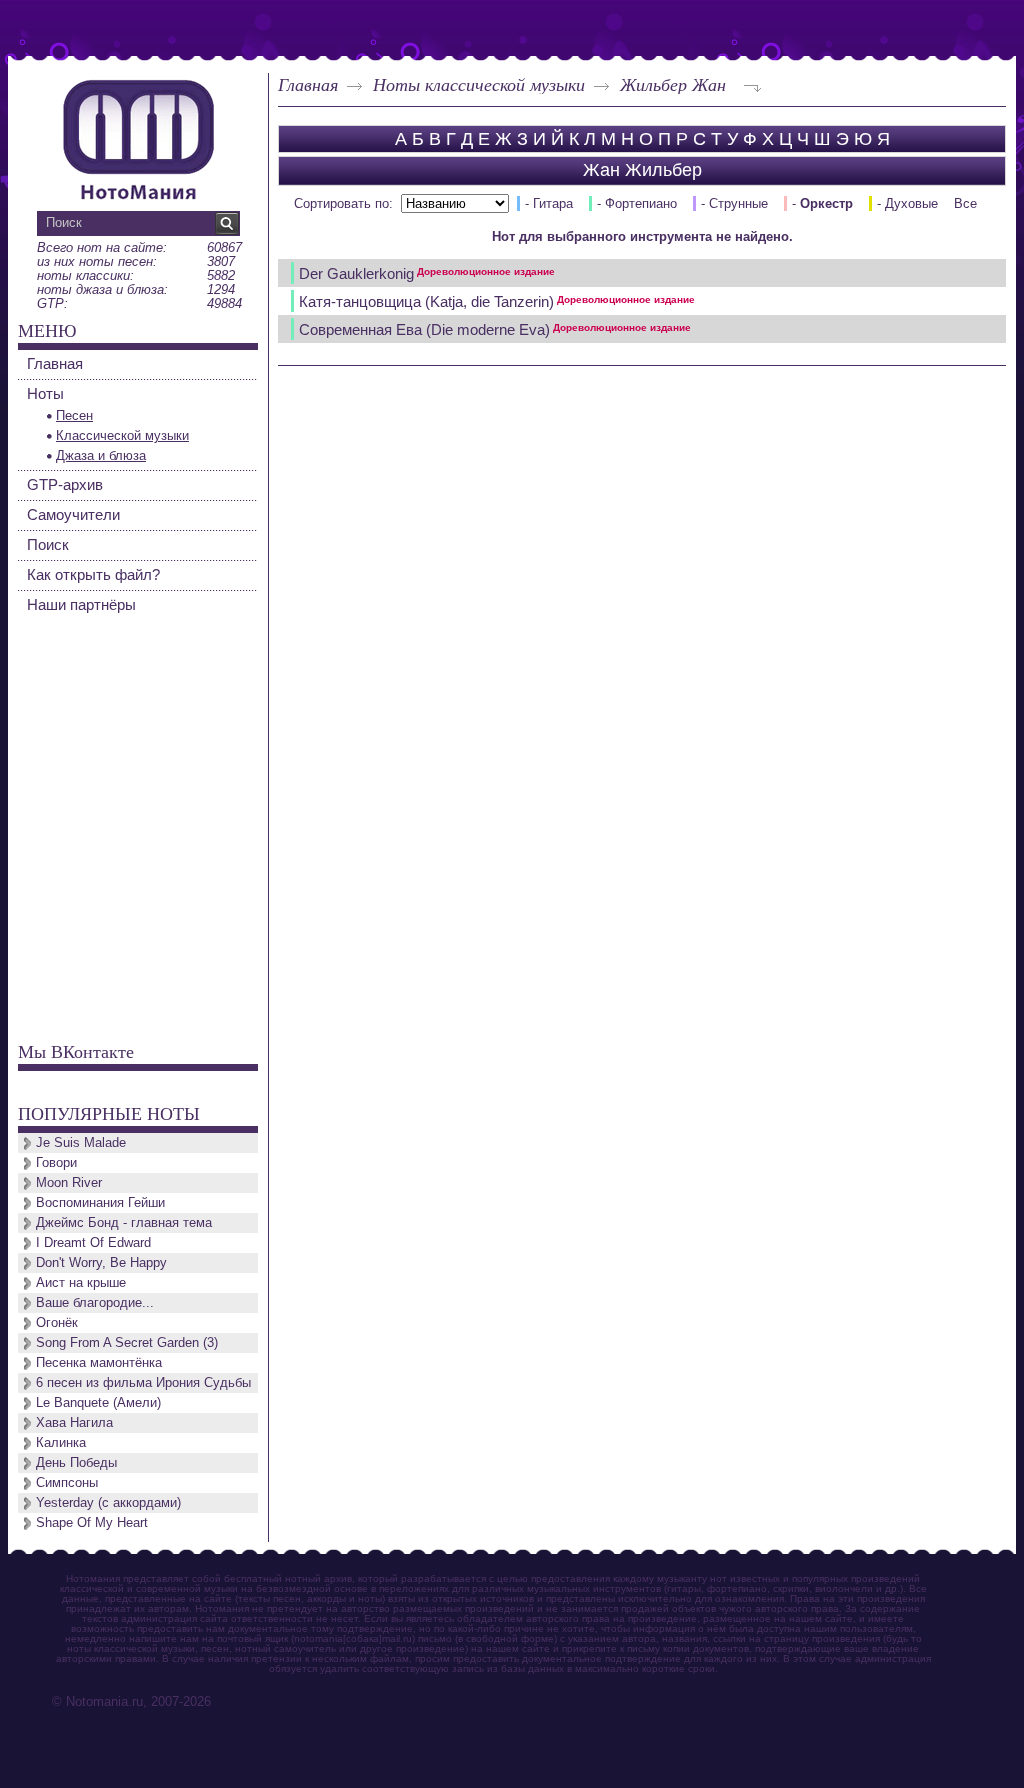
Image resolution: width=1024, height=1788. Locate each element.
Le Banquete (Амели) (98, 1402)
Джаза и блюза (101, 455)
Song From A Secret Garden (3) (127, 1342)
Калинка (61, 1442)
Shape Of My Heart (92, 1522)
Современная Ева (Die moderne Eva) (495, 329)
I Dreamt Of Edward (93, 1242)
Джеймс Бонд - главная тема (124, 1222)
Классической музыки (122, 435)
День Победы (76, 1462)
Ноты (45, 393)
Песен (74, 415)
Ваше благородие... (95, 1302)
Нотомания (138, 137)
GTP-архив (65, 484)
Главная (308, 84)
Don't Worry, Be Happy (101, 1262)
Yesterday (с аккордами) (108, 1502)
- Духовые (907, 203)
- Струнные (734, 203)
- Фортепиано (637, 203)
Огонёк (57, 1322)
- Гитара (549, 203)
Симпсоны (67, 1482)
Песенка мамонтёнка (99, 1362)
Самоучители (73, 514)
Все (965, 203)
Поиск (48, 544)
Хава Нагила (74, 1422)
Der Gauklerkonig (427, 273)
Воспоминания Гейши (100, 1202)
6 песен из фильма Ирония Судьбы (143, 1382)
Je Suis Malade (81, 1142)
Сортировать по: (343, 203)
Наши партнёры (81, 604)
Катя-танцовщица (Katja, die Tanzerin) (497, 301)
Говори (56, 1162)
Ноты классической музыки (479, 84)
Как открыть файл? (93, 574)
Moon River (69, 1182)
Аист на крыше (81, 1282)
